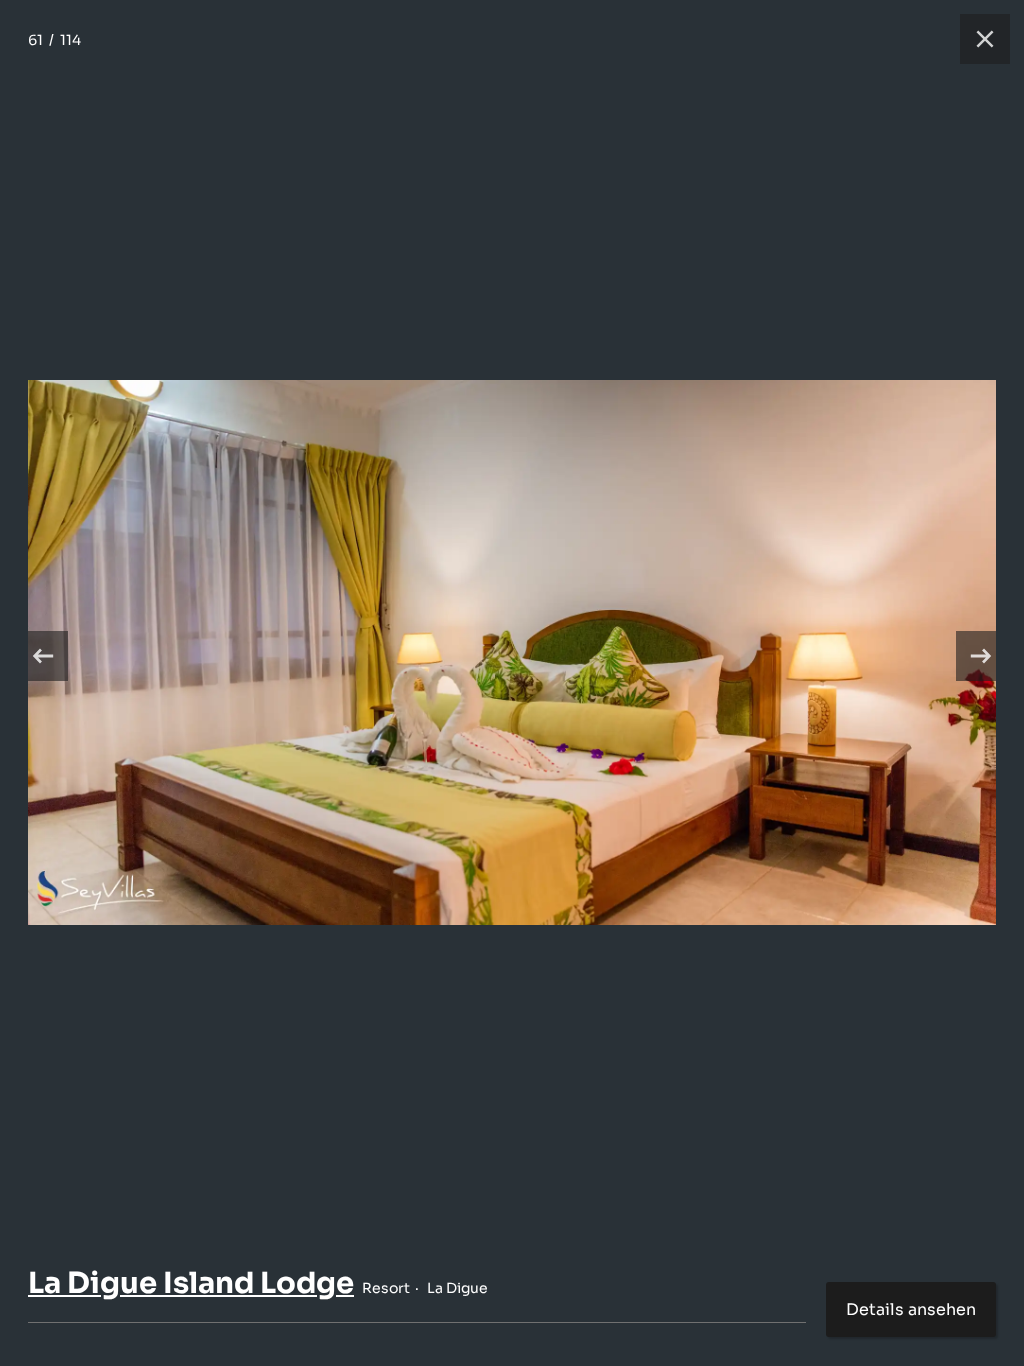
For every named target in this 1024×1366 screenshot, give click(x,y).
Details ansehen (911, 1309)
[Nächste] (981, 656)
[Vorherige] (43, 656)
